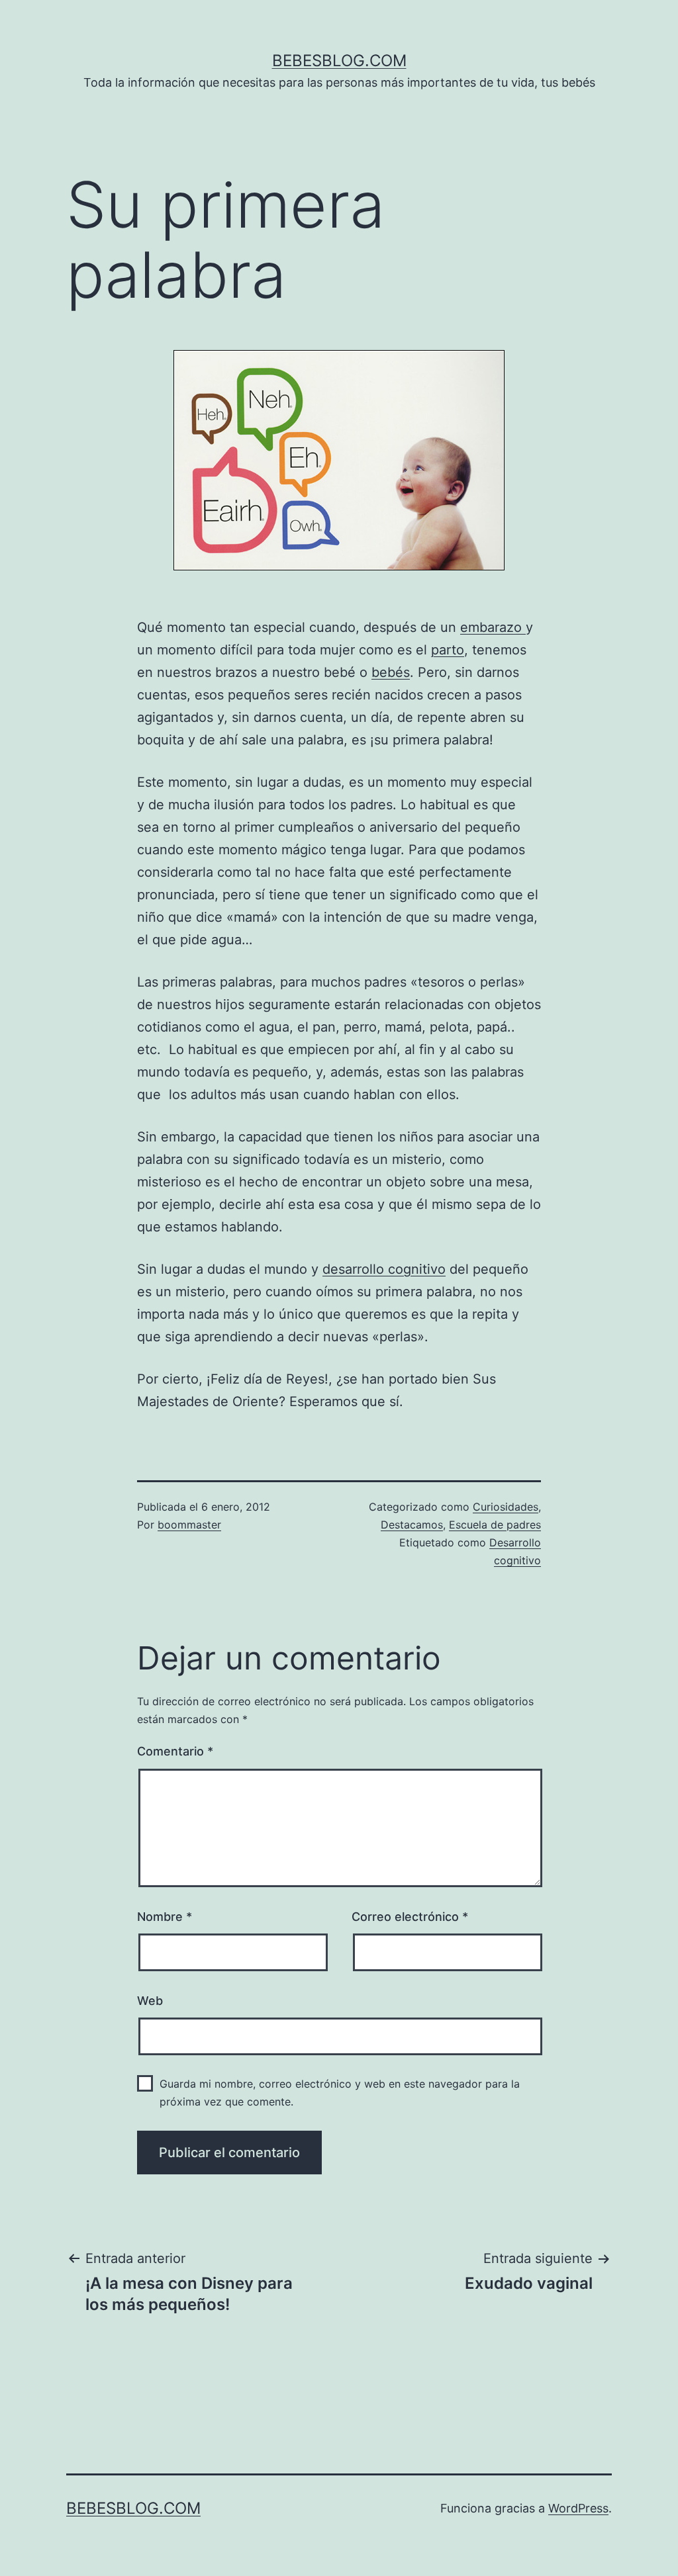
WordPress (578, 2508)
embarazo (493, 627)
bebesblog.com (339, 61)
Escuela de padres (495, 1525)
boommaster (189, 1525)
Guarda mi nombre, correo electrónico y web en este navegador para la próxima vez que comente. (340, 2093)
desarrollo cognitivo (384, 1269)
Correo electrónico (410, 1917)
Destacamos (412, 1525)
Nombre (165, 1917)
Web (150, 2001)
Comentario (175, 1751)
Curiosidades (506, 1507)
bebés (391, 672)
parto (448, 650)
